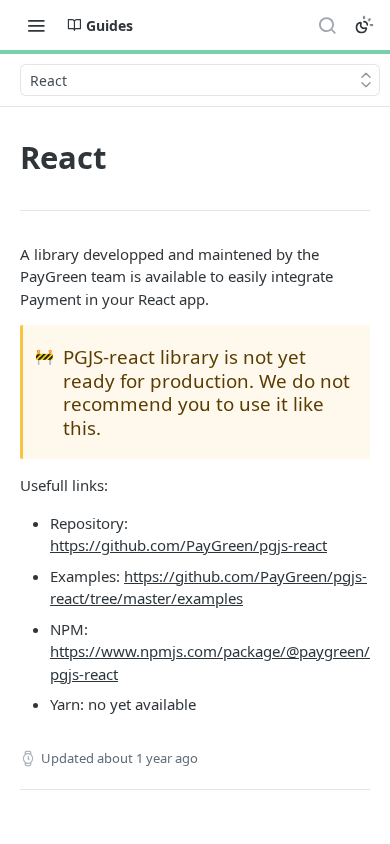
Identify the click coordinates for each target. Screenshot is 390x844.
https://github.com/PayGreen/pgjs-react (188, 545)
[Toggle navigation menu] (36, 25)
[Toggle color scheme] (364, 25)
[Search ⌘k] (327, 25)
